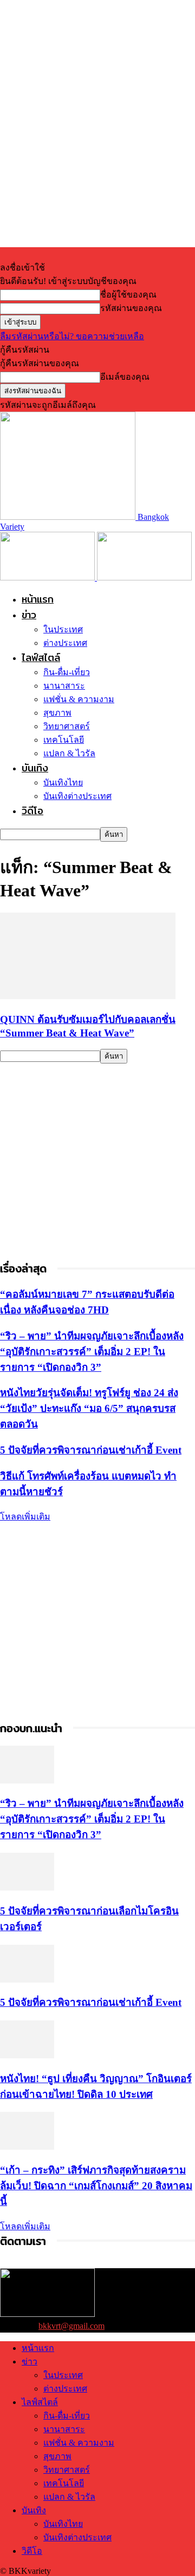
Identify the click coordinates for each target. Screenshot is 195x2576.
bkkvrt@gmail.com (71, 2326)
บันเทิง (35, 768)
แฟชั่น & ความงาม (79, 699)
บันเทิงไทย (63, 782)
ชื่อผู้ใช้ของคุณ (128, 295)
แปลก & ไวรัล (69, 753)
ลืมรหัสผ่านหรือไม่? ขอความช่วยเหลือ (72, 336)
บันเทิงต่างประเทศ (77, 796)
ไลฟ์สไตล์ (41, 658)
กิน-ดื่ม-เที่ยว (67, 672)
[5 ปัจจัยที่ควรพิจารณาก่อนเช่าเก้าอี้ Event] (27, 1980)
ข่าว (29, 615)
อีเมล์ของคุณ (125, 377)
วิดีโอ (32, 811)
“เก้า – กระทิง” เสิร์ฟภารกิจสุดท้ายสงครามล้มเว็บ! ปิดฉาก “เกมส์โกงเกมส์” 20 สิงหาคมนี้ (96, 2186)
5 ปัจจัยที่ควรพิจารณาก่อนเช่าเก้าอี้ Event (91, 1450)
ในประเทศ (63, 629)
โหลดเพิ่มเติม (25, 1517)
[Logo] (48, 577)
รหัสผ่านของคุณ (131, 308)
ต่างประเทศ (65, 643)
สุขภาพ (57, 713)
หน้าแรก (38, 599)
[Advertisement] (97, 1161)
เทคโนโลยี (64, 740)
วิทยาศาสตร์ (67, 726)
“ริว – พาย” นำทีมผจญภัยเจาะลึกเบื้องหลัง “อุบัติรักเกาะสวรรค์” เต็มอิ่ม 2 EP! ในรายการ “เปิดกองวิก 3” (92, 1352)
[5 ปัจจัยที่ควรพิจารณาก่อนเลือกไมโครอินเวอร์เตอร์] (27, 1888)
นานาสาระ (64, 686)
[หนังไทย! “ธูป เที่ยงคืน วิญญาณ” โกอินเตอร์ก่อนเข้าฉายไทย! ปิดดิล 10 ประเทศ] (27, 2055)
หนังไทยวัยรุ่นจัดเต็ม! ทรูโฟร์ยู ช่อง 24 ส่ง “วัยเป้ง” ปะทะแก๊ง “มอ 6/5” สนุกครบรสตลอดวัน (89, 1408)
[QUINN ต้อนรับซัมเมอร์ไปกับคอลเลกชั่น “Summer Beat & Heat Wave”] (88, 996)
